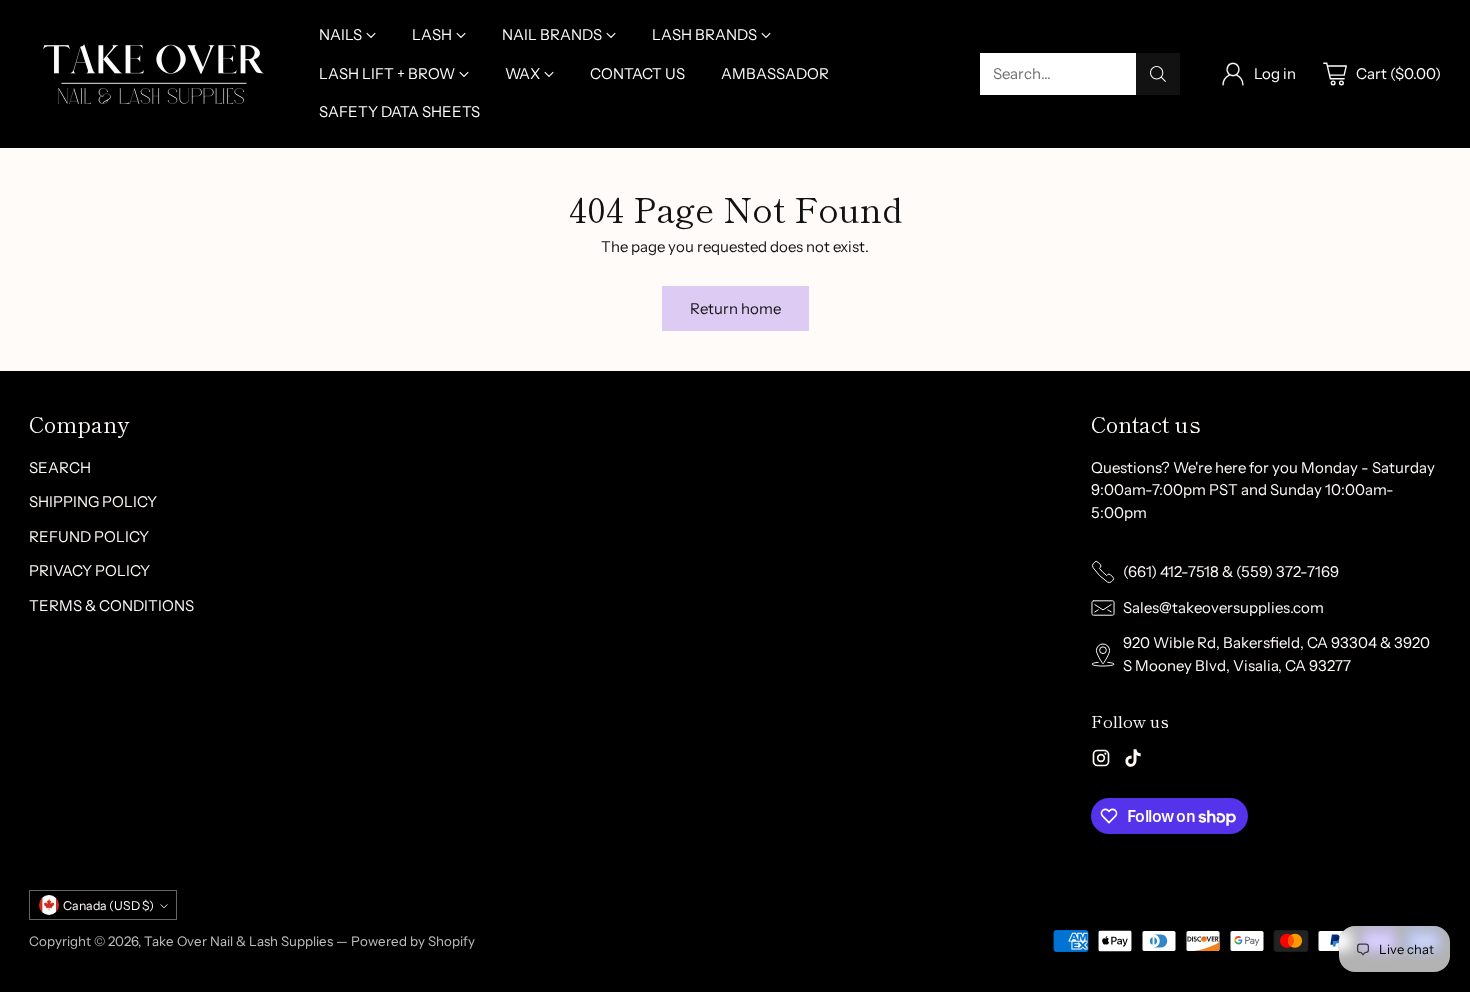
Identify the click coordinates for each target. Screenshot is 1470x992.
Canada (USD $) (108, 905)
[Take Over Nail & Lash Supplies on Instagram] (1101, 761)
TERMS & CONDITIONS (111, 605)
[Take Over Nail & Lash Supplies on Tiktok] (1133, 761)
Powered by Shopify (413, 941)
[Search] (1158, 74)
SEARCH (60, 467)
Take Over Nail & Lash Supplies (238, 941)
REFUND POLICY (89, 536)
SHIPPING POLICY (93, 501)
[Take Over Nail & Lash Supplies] (154, 74)
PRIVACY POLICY (89, 570)
